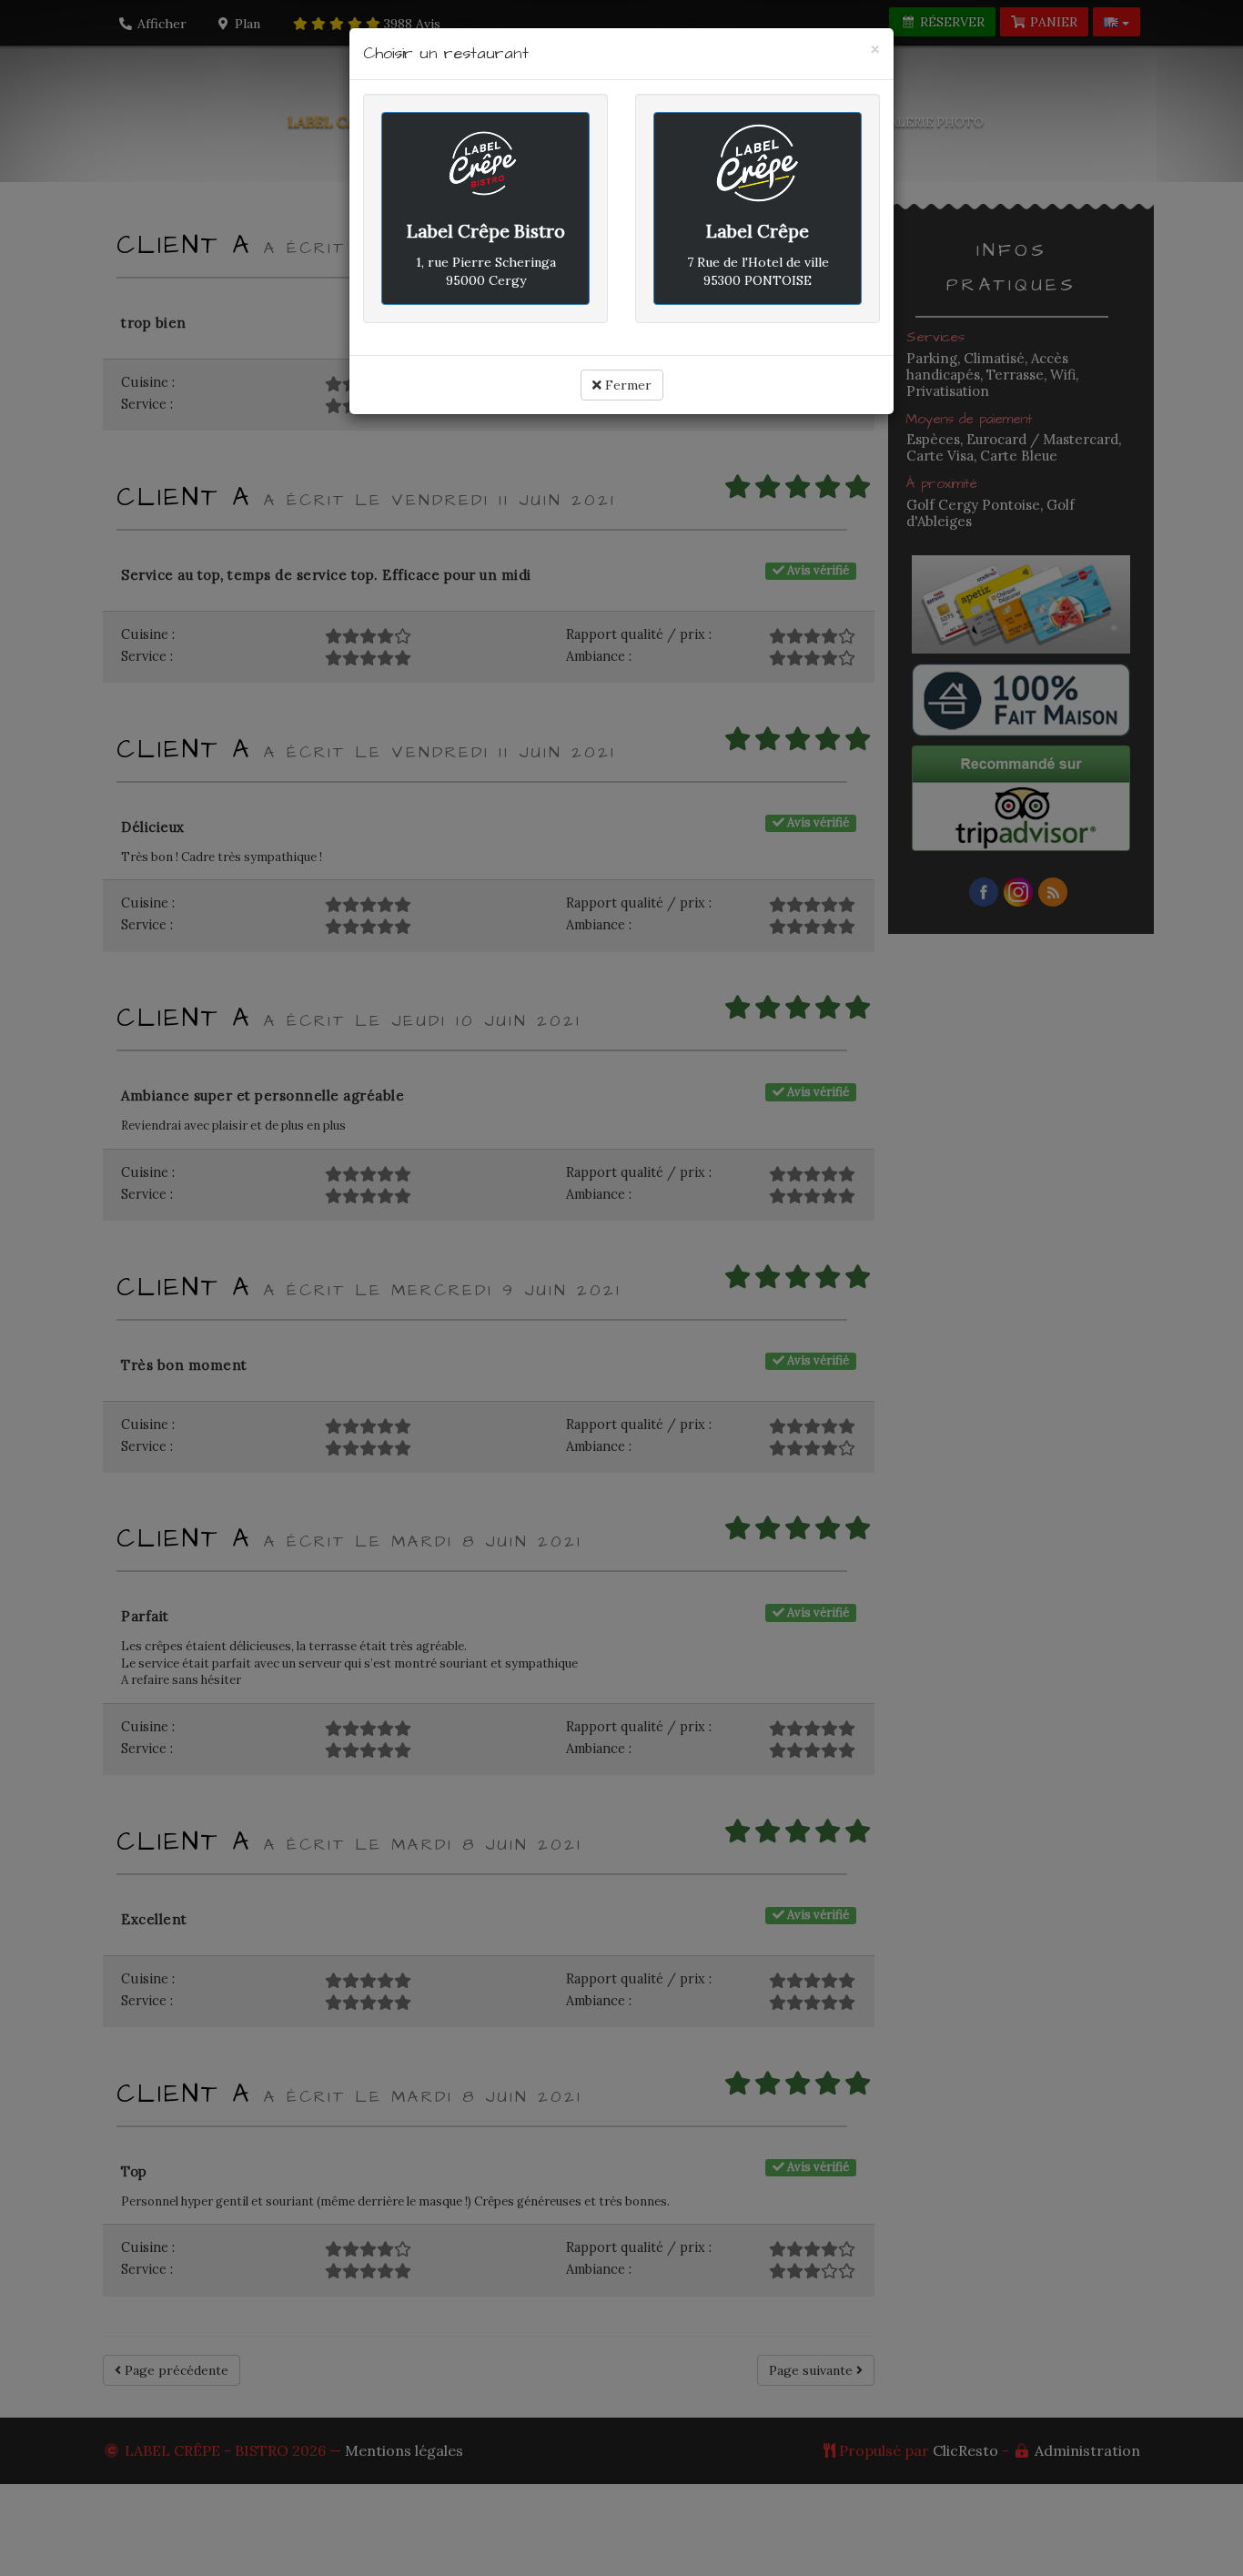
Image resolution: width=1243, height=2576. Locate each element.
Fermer (627, 385)
